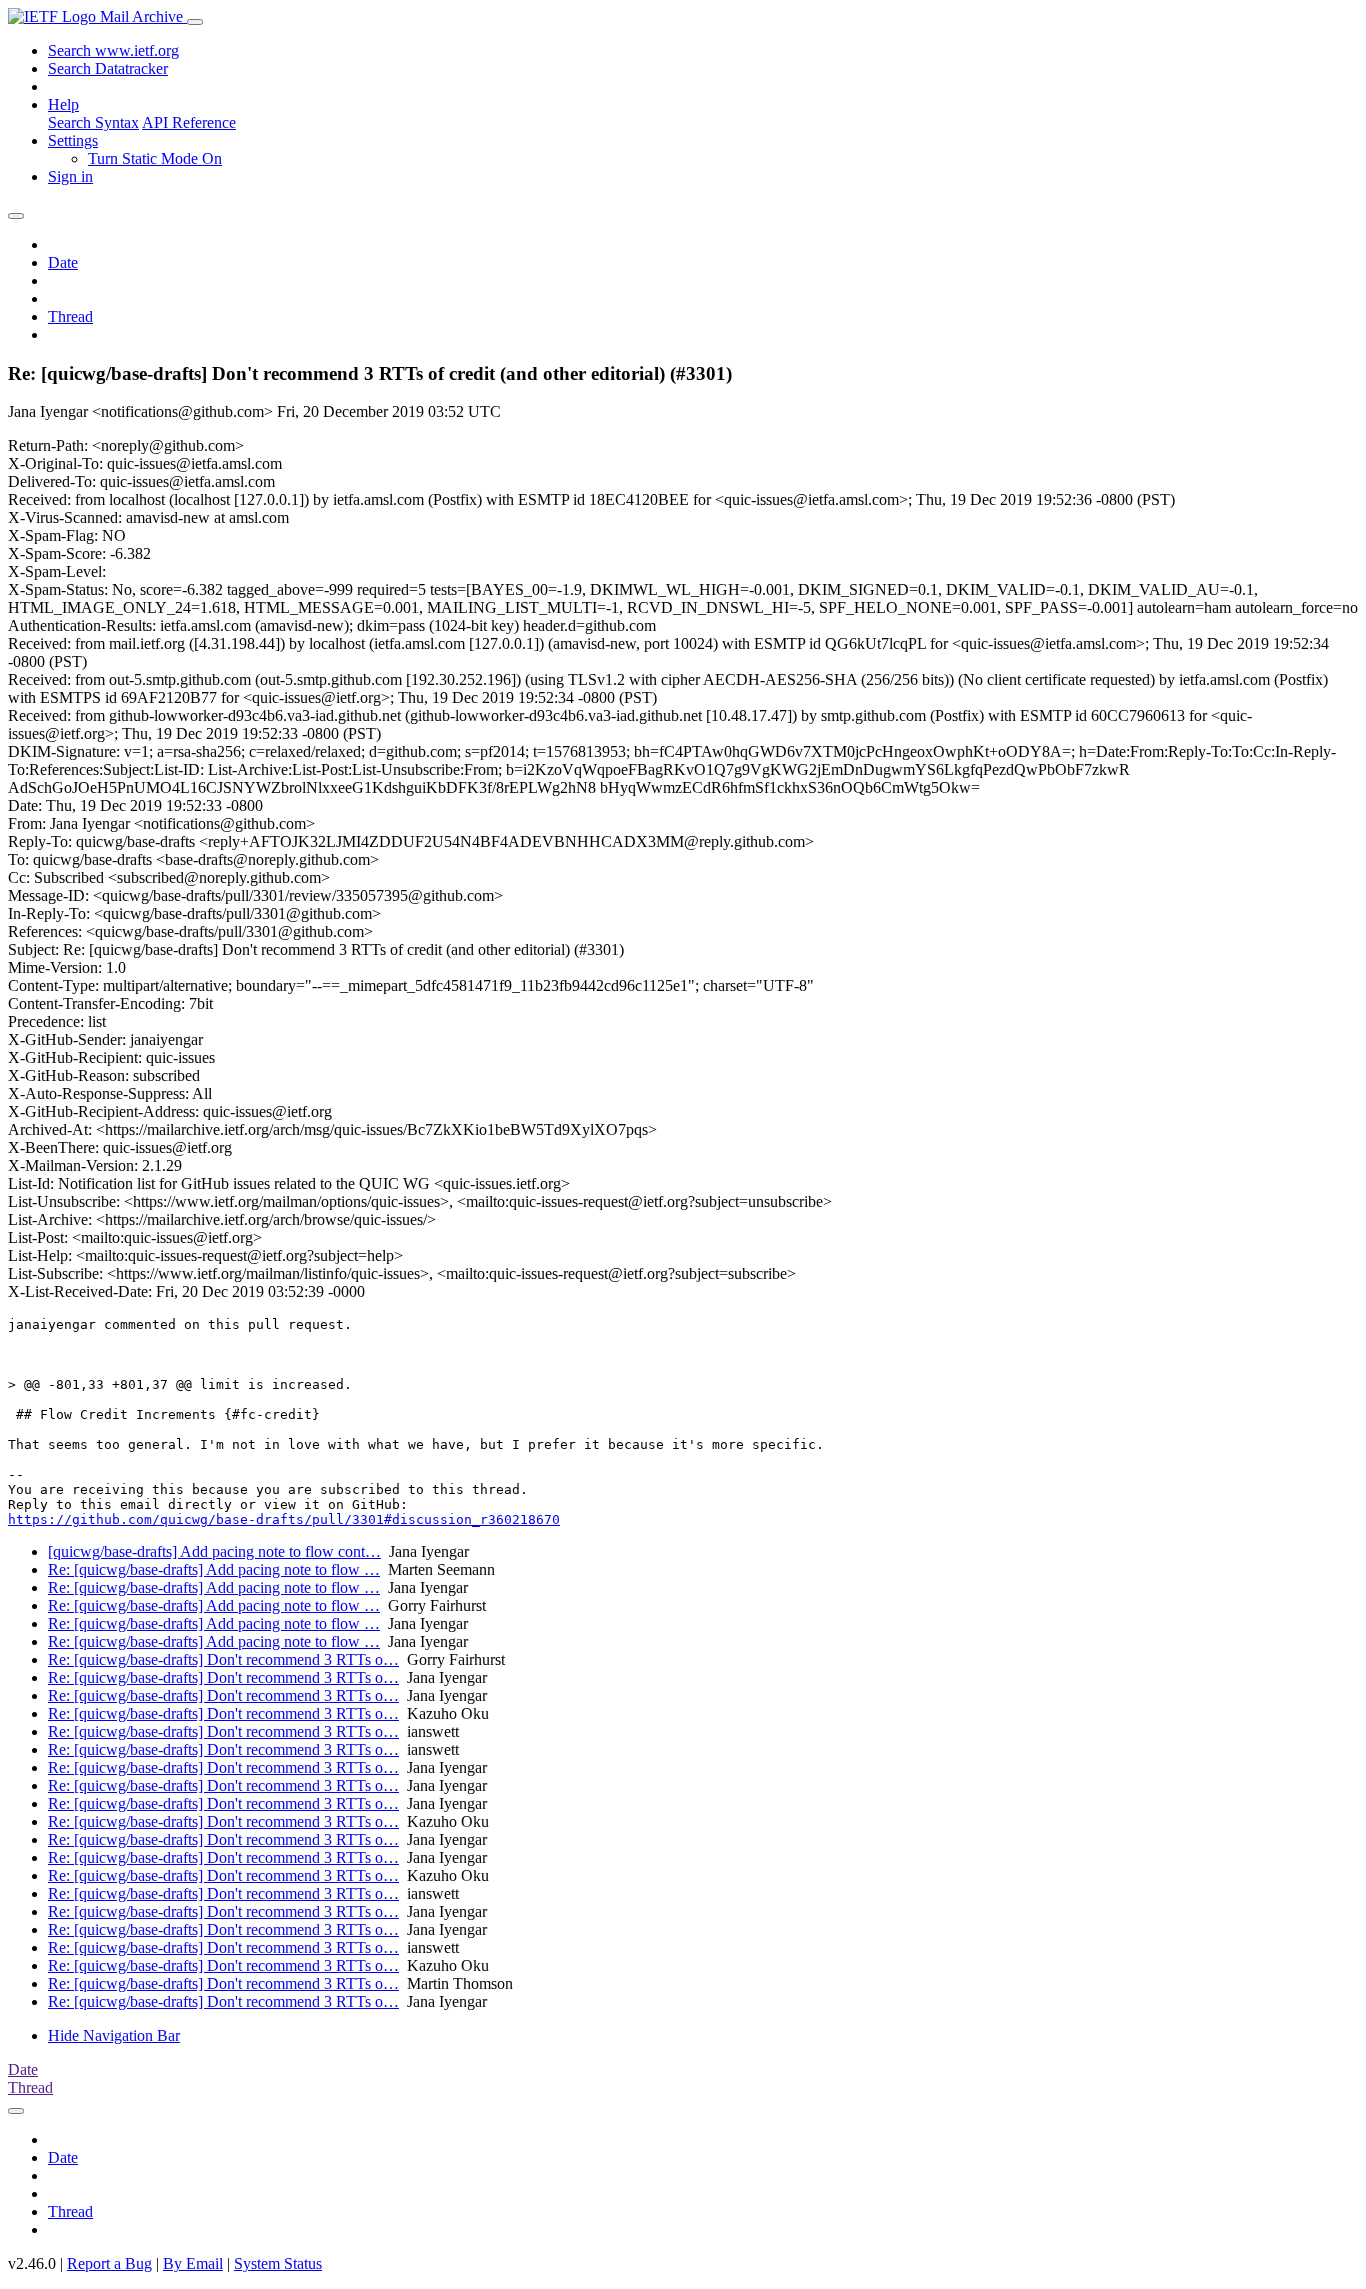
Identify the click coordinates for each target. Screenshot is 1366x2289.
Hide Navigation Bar (114, 2035)
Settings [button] (73, 140)
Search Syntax (93, 122)
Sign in (70, 176)
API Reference (189, 122)
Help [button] (63, 104)
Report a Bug (109, 2263)
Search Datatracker (108, 68)
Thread (70, 316)
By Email (193, 2263)
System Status (278, 2263)
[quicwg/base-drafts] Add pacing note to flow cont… (214, 1551)
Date (63, 262)
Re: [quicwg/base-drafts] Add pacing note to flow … (214, 1569)
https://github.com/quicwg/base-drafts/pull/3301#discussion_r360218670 (284, 1519)
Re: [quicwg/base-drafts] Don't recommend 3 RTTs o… (223, 1659)
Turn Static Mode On (155, 158)
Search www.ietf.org (113, 50)
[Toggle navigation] (195, 22)
